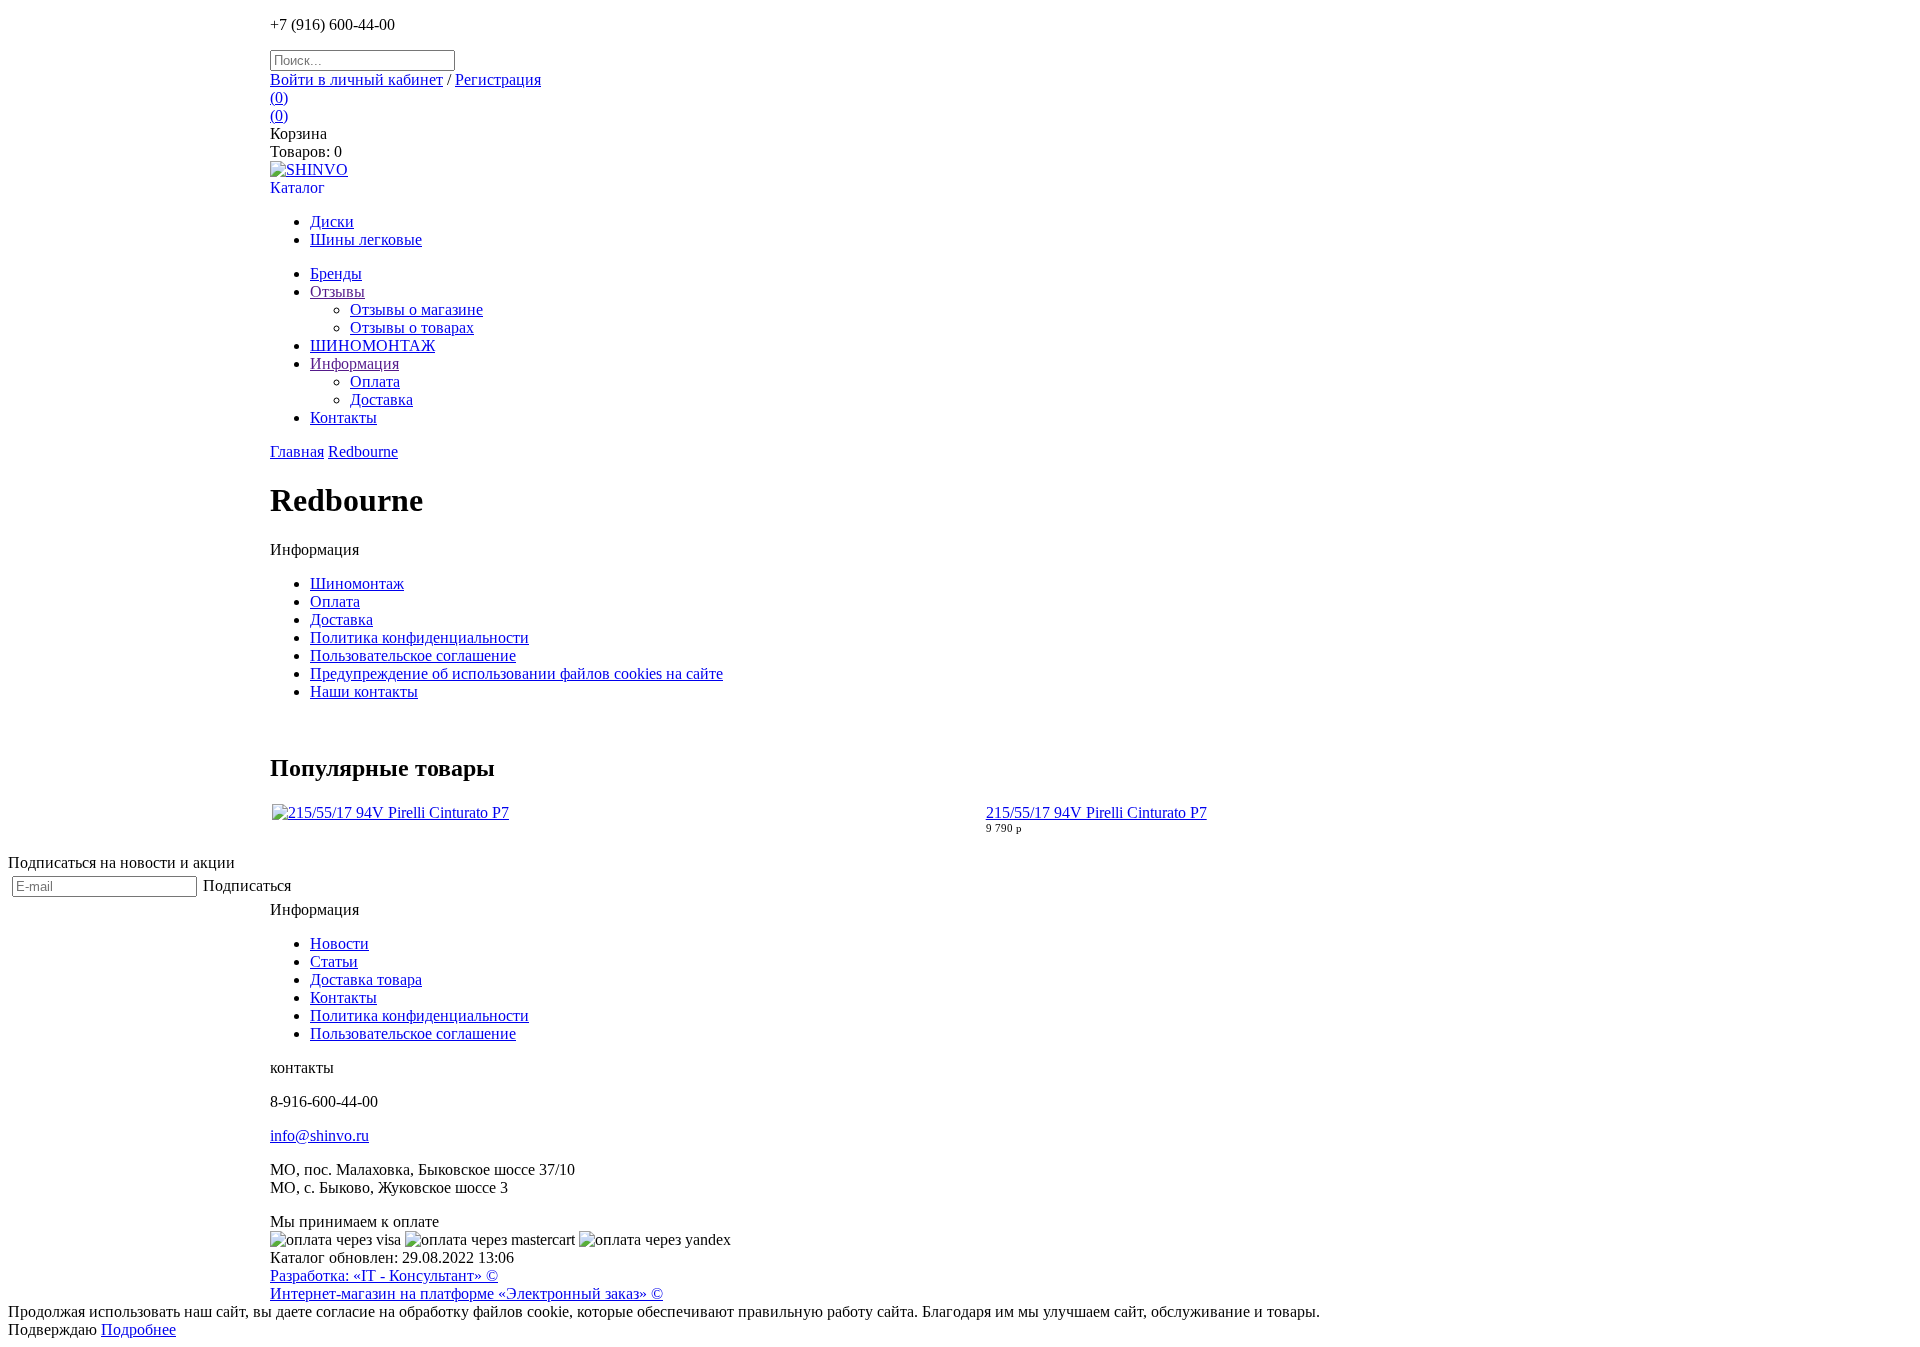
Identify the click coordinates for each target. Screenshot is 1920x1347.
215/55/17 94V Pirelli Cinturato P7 (1096, 812)
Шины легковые (366, 239)
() (279, 97)
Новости (339, 943)
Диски (332, 221)
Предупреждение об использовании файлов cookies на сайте (516, 673)
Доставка (381, 399)
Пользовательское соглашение (413, 655)
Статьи (334, 961)
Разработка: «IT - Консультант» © (384, 1275)
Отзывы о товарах (412, 327)
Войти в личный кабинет (356, 79)
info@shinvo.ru (319, 1135)
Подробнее (138, 1329)
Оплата (375, 381)
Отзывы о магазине (416, 309)
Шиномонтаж (357, 583)
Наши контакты (364, 691)
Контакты (343, 997)
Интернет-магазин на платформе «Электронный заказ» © (466, 1293)
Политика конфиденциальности (419, 637)
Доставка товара (366, 979)
